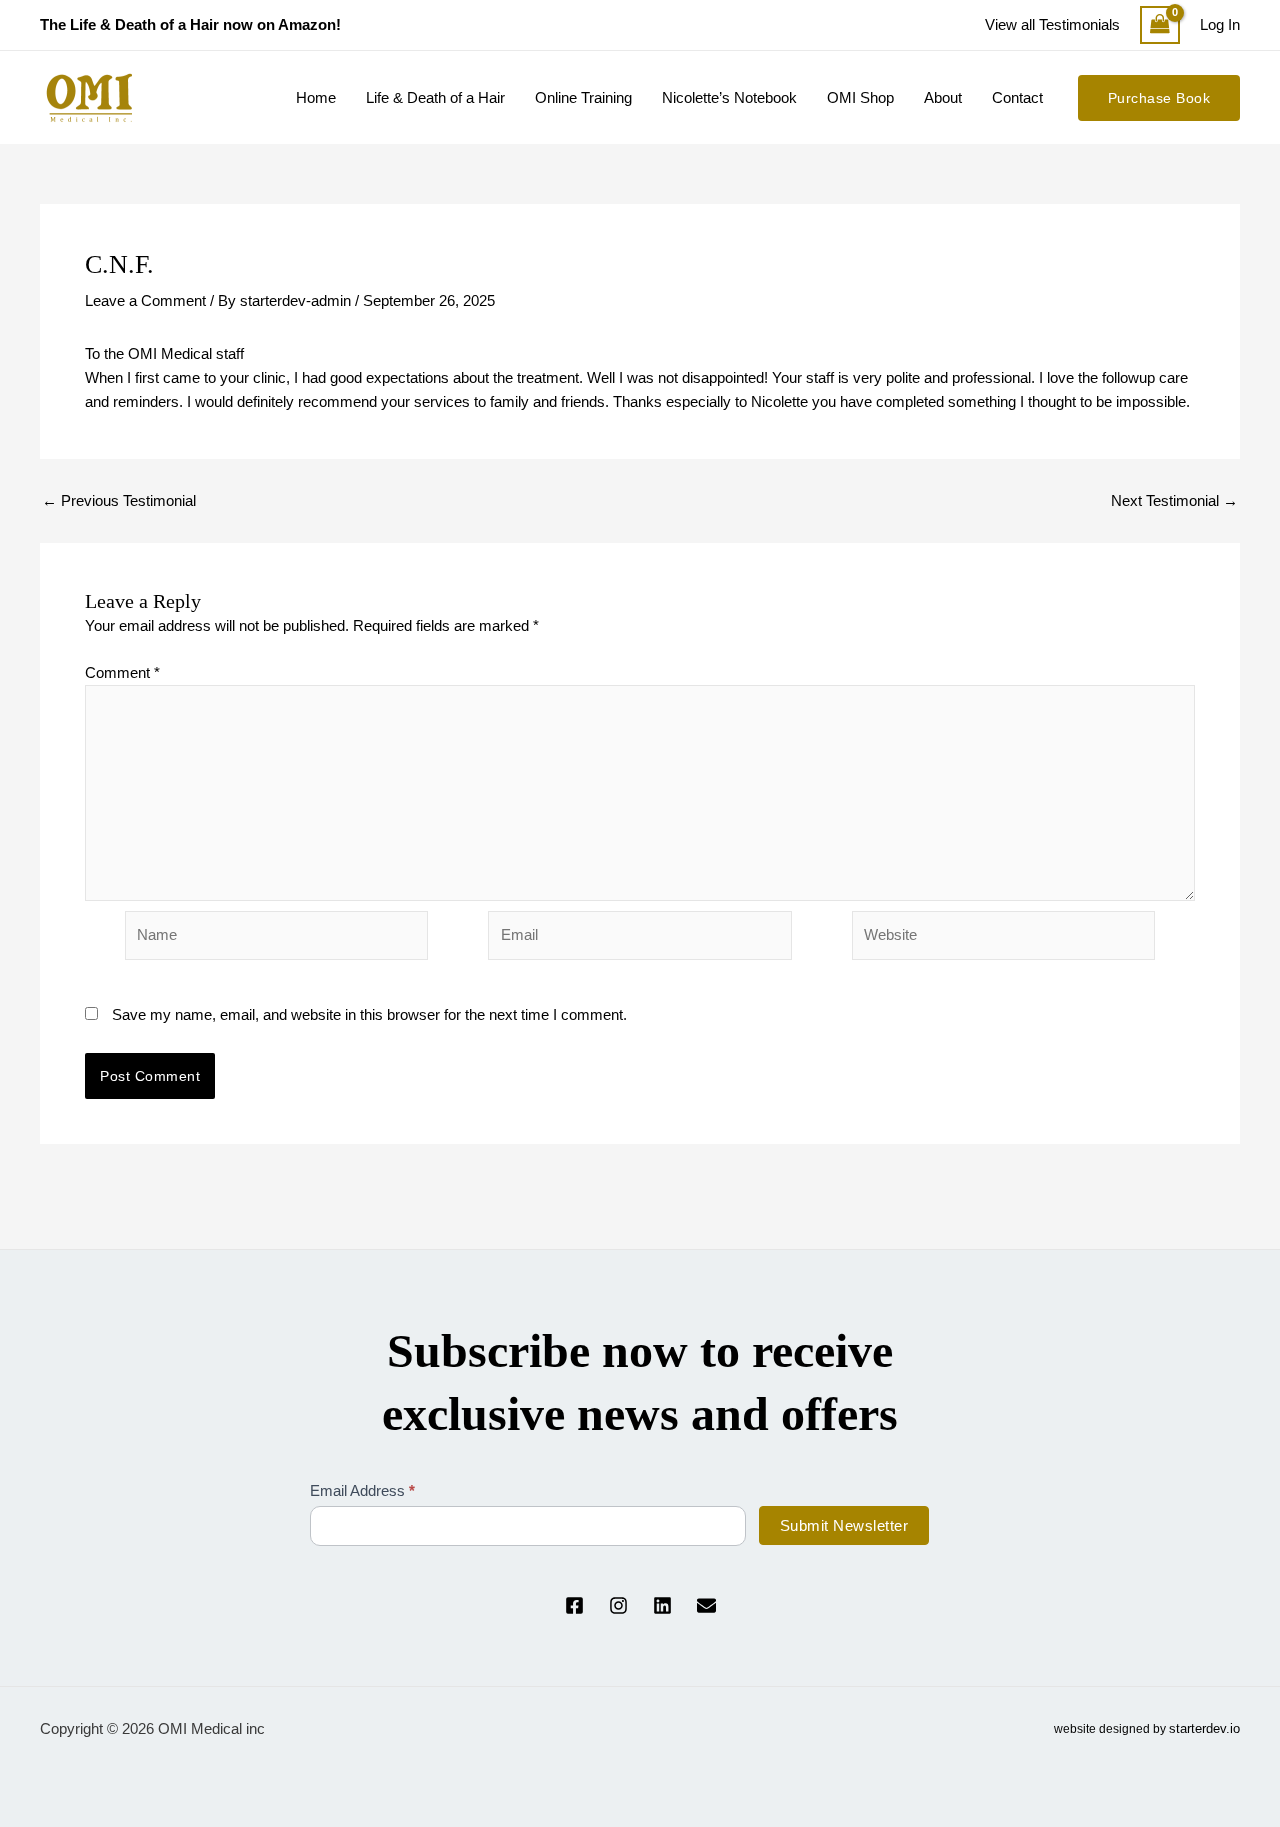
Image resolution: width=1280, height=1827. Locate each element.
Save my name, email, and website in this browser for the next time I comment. (369, 1014)
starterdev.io (1204, 1728)
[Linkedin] (662, 1605)
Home (316, 97)
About (943, 97)
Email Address (362, 1490)
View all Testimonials (1052, 24)
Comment (122, 672)
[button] (1159, 98)
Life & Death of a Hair (435, 97)
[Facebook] (574, 1605)
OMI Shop (860, 97)
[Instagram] (618, 1605)
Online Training (583, 97)
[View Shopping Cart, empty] (1160, 25)
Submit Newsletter (844, 1525)
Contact (1017, 97)
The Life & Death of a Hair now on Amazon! (190, 24)
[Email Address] (706, 1605)
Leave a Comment (145, 300)
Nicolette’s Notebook (729, 97)
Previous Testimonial (119, 500)
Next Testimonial (1174, 500)
